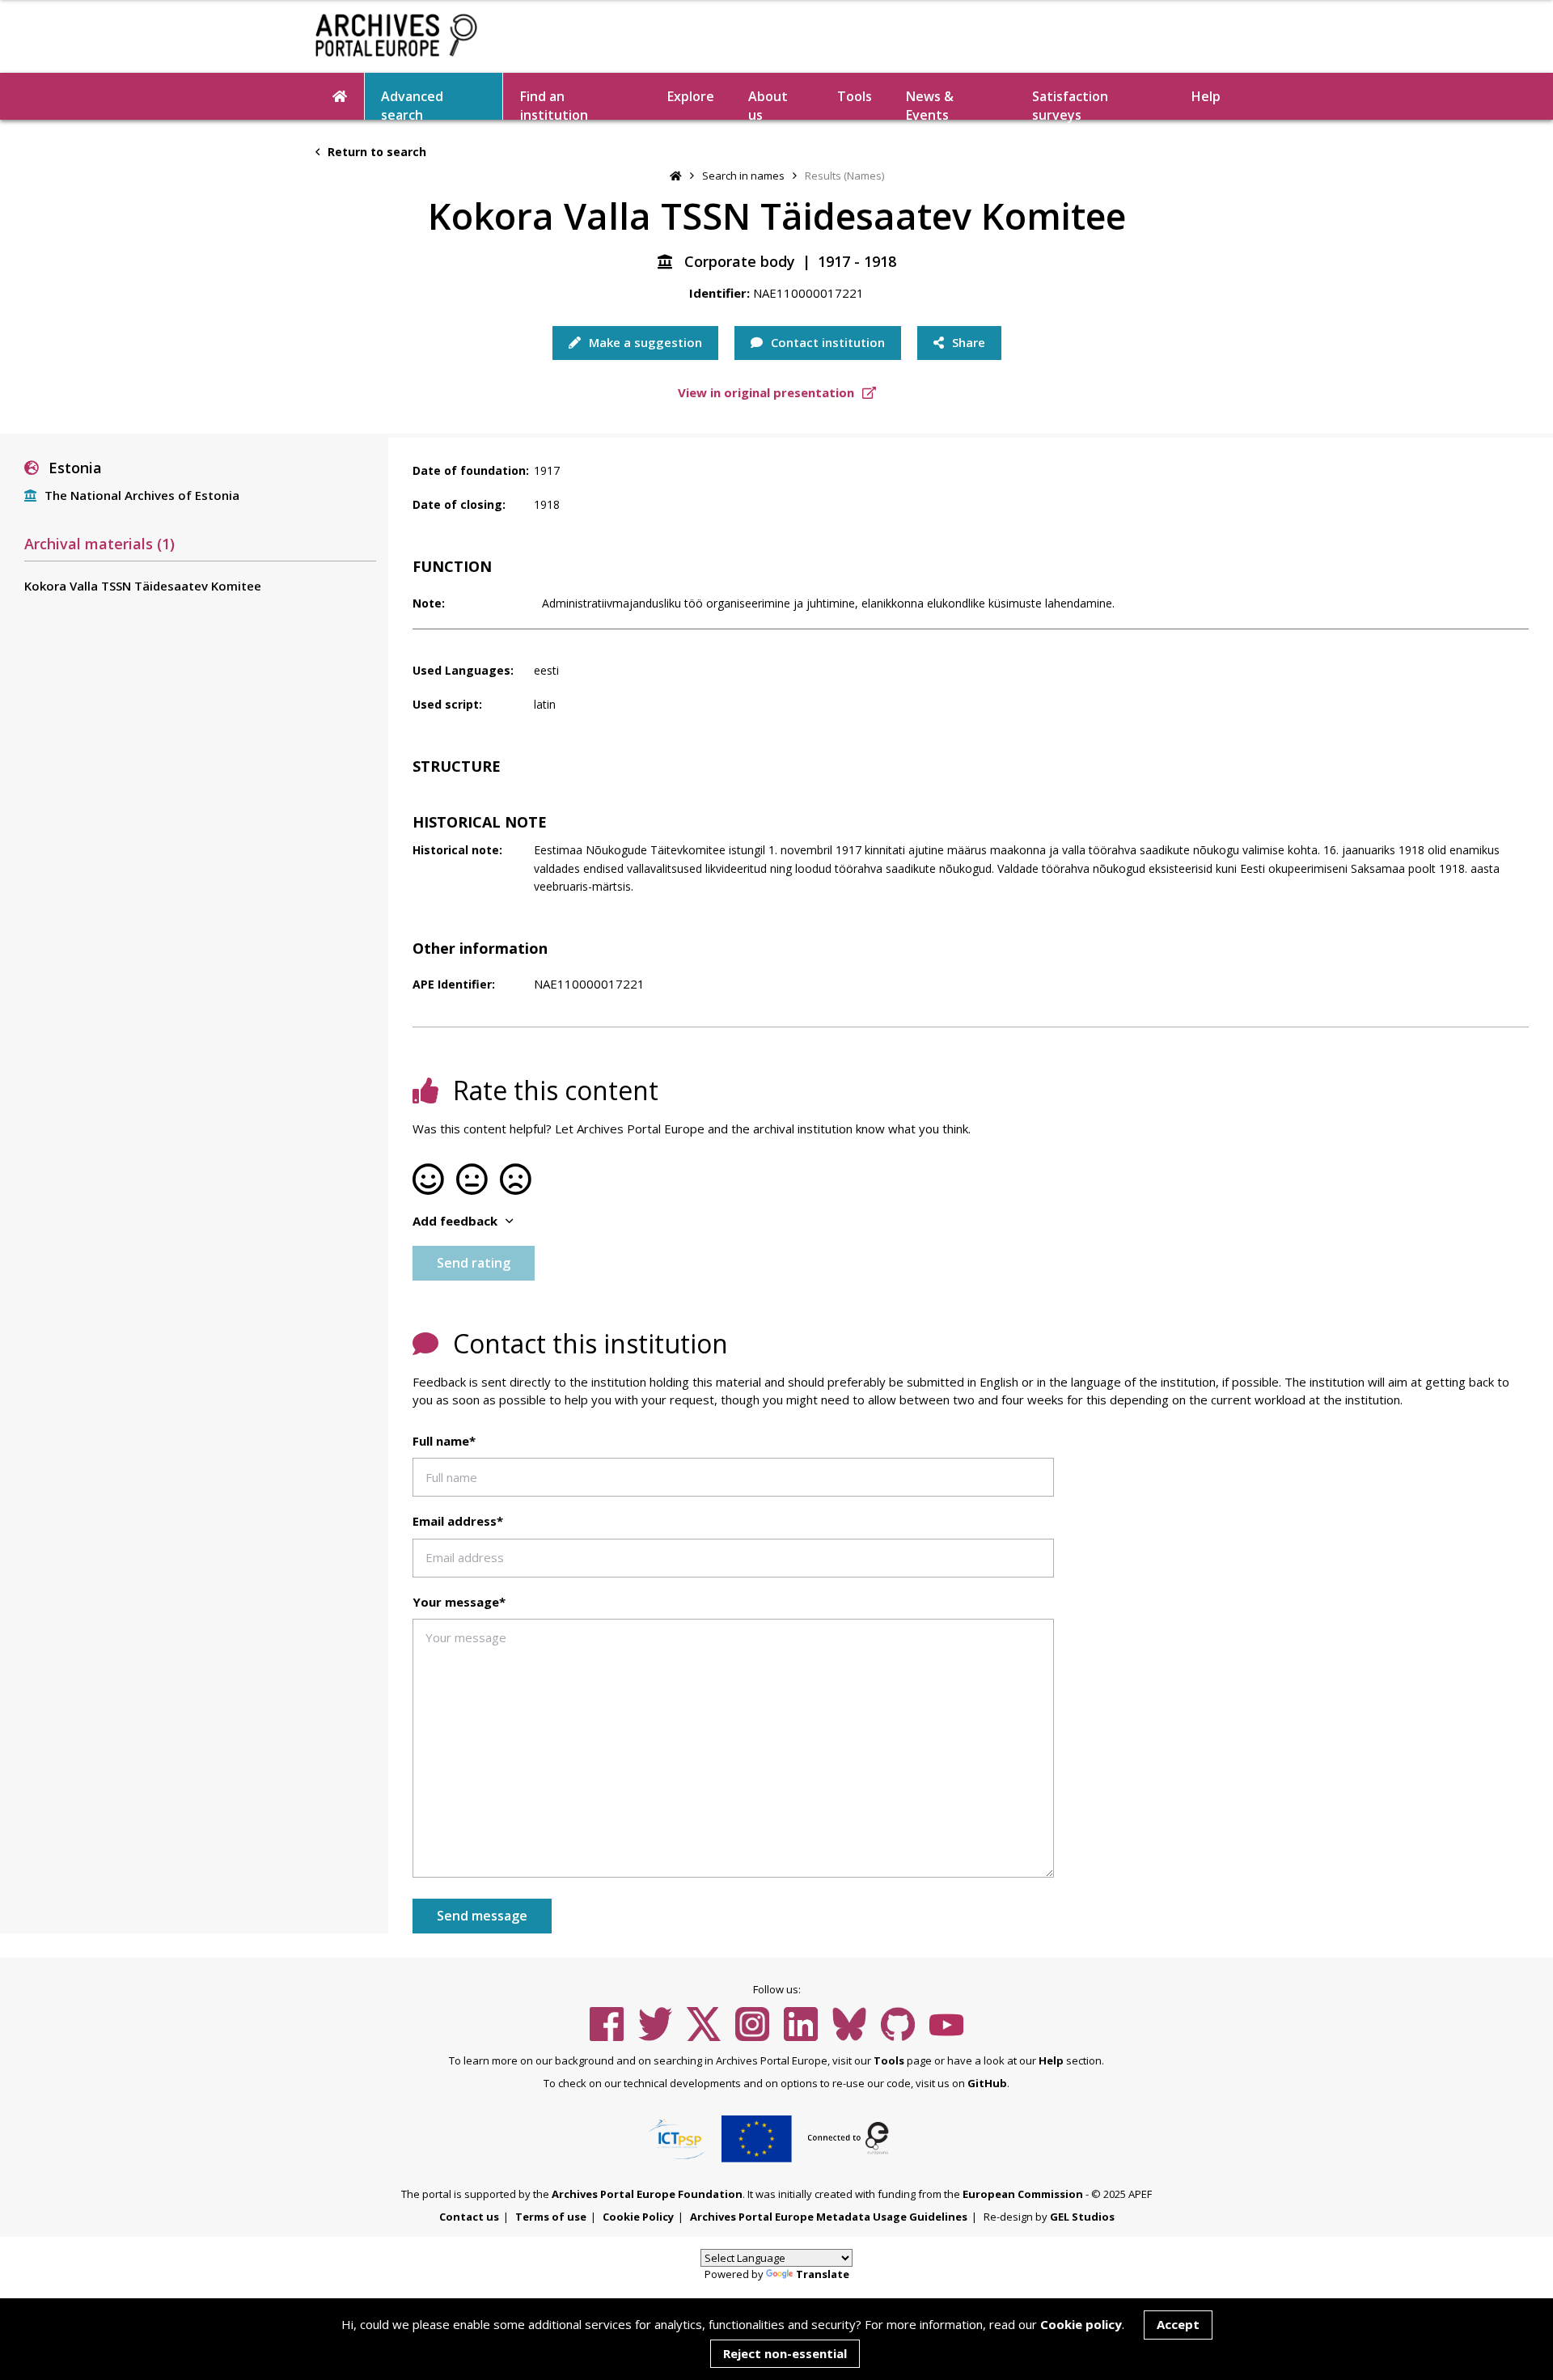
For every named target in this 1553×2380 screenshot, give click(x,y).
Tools (855, 96)
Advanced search (412, 104)
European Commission (1023, 2194)
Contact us (469, 2217)
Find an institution (554, 104)
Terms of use (551, 2217)
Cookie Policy (638, 2217)
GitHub (987, 2083)
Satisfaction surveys (1070, 104)
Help (1051, 2060)
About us (768, 104)
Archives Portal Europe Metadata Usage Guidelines (829, 2217)
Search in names (743, 176)
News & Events (930, 104)
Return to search (375, 152)
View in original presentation (768, 392)
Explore (691, 96)
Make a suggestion (644, 342)
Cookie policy (1081, 2324)
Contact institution (826, 342)
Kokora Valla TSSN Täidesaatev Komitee (143, 586)
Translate (823, 2274)
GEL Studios (1082, 2217)
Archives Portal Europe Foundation (647, 2194)
